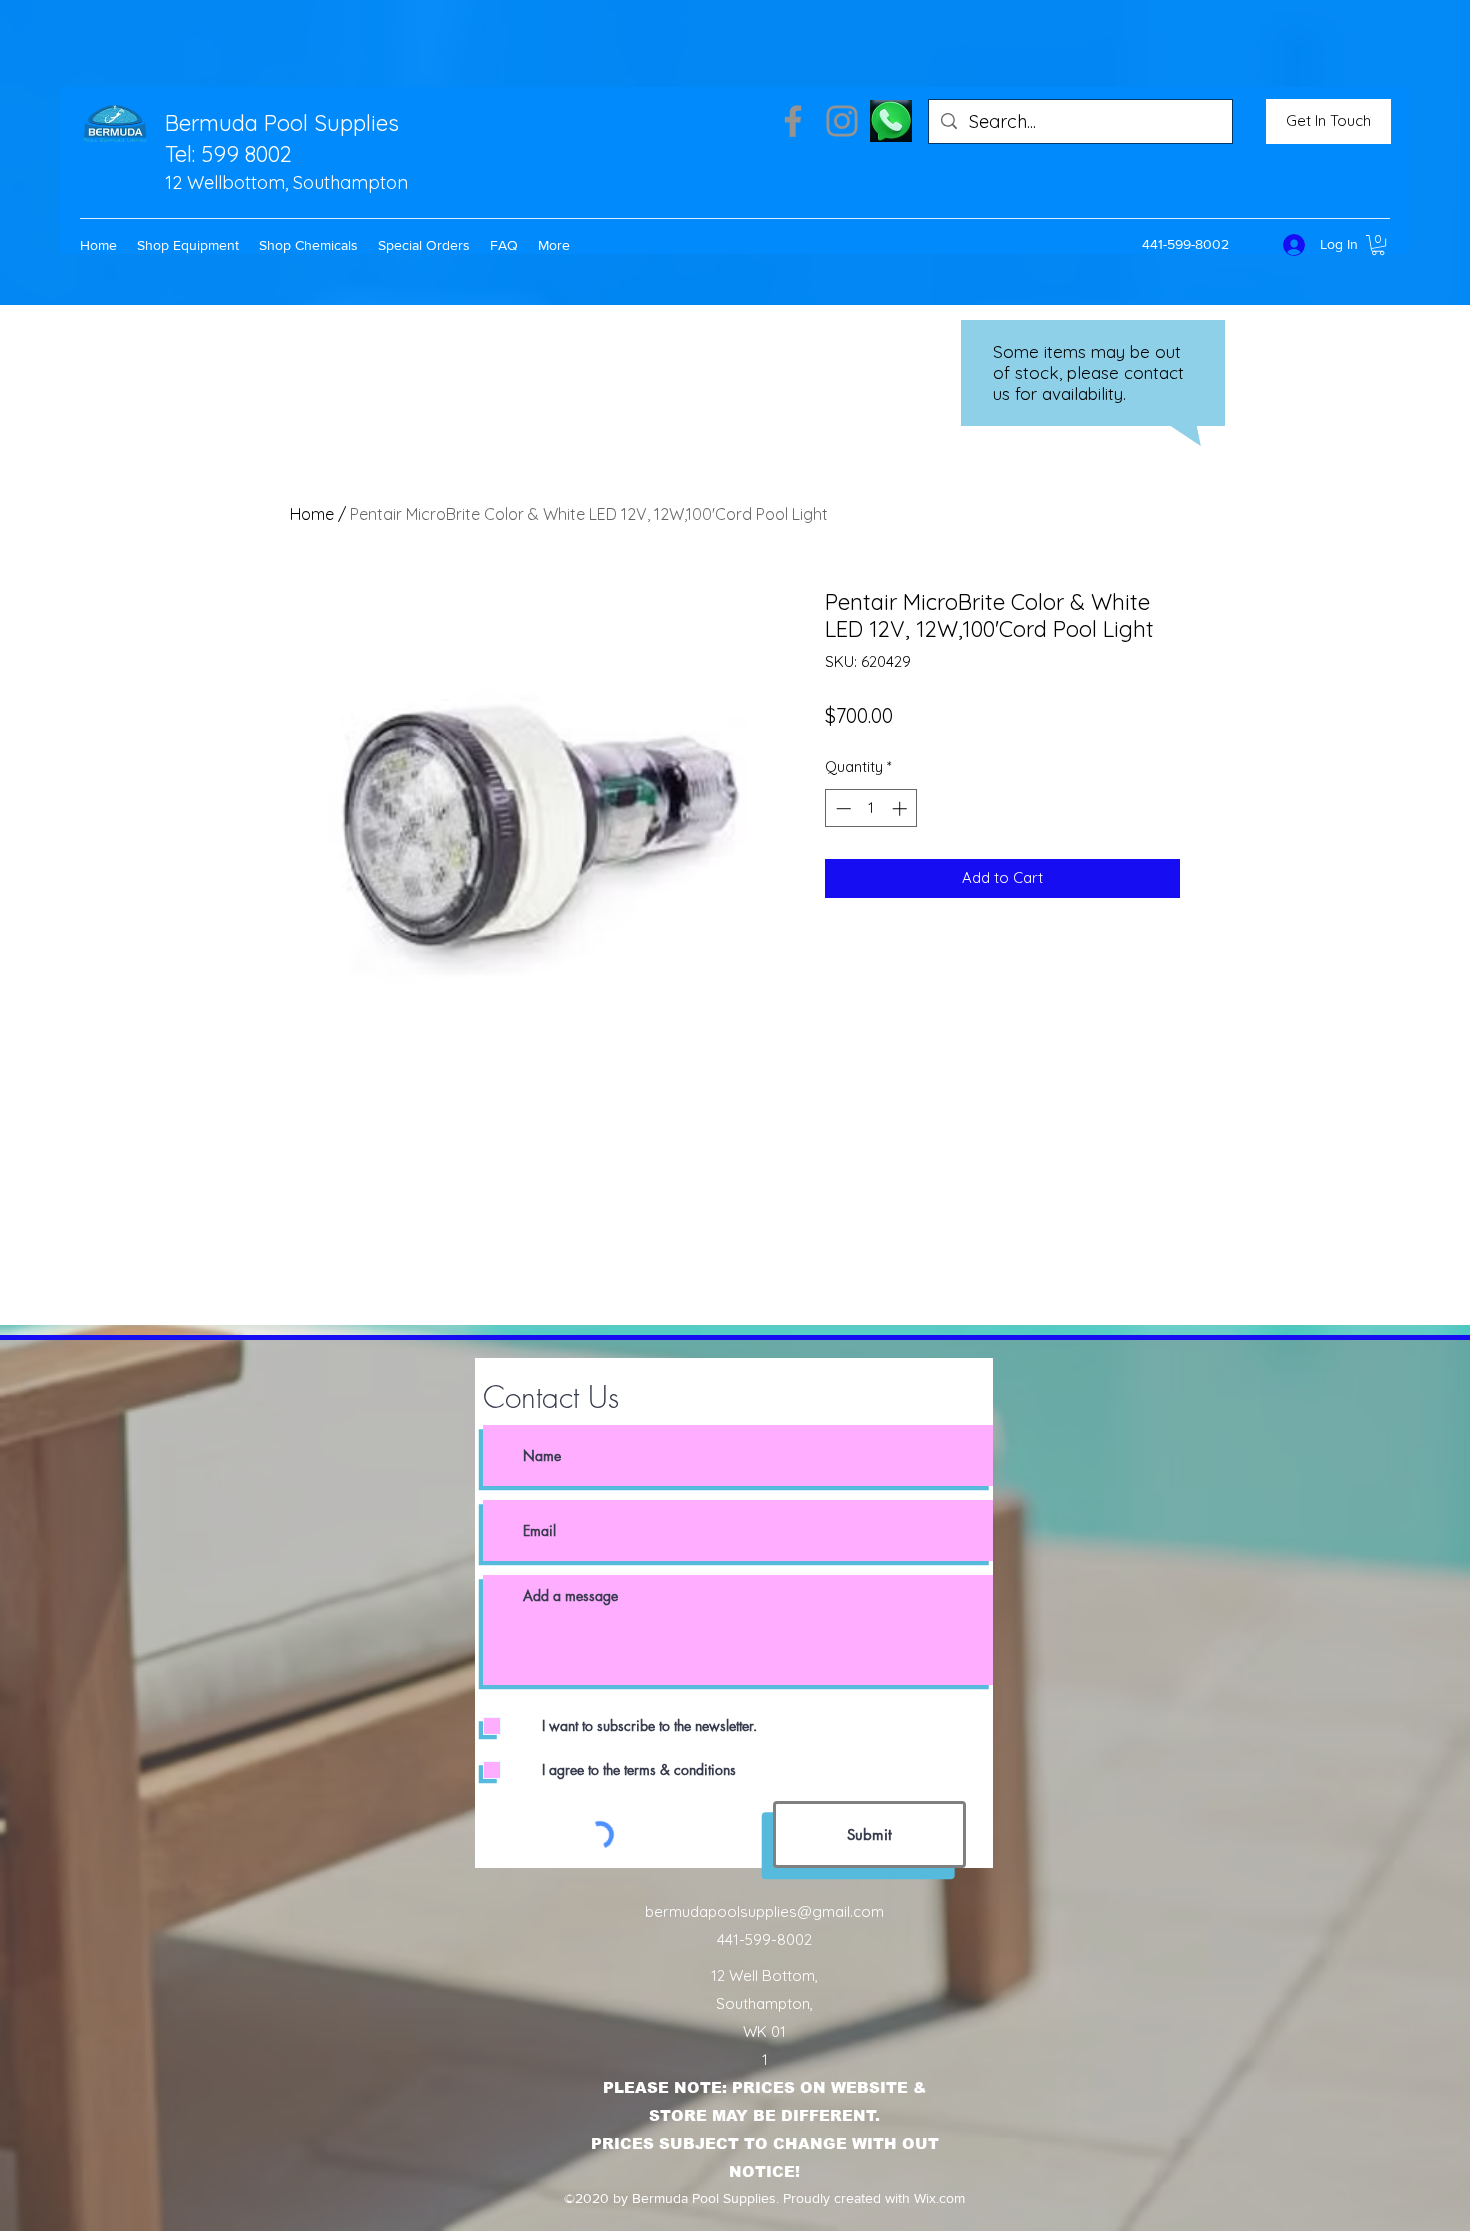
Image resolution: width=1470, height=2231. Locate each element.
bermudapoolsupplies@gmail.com (764, 1911)
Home (312, 514)
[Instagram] (842, 121)
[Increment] (901, 808)
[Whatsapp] (891, 121)
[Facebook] (793, 121)
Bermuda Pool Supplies (282, 123)
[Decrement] (841, 808)
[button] (188, 245)
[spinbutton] (871, 808)
